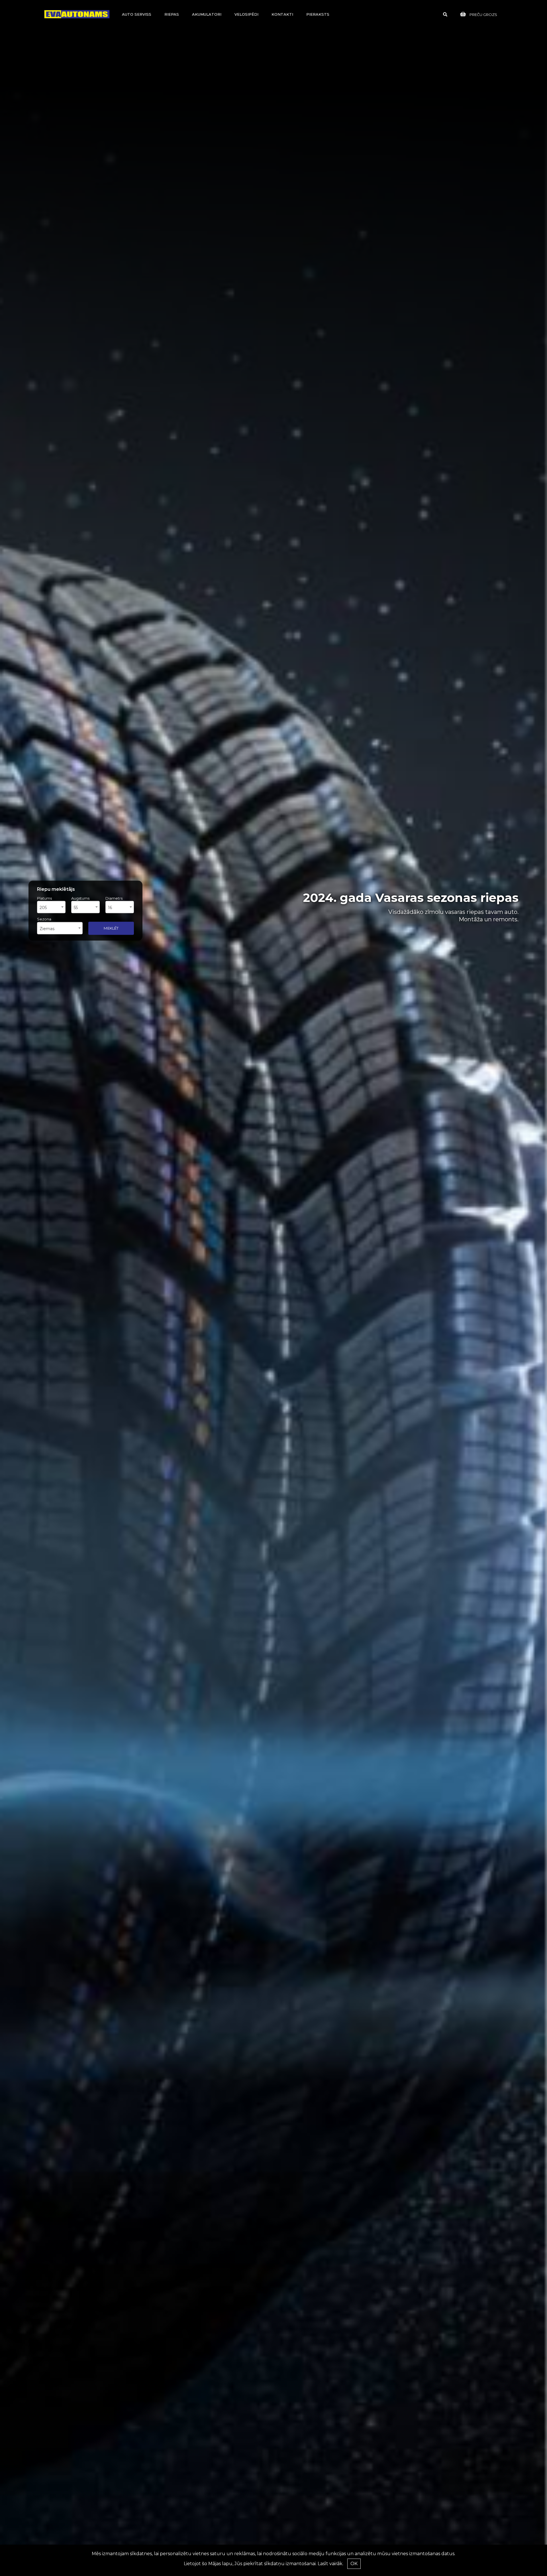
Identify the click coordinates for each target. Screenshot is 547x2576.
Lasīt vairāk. (330, 2564)
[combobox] (51, 907)
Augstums (80, 898)
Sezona (44, 919)
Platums (44, 898)
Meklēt (111, 928)
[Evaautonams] (77, 14)
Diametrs (114, 898)
